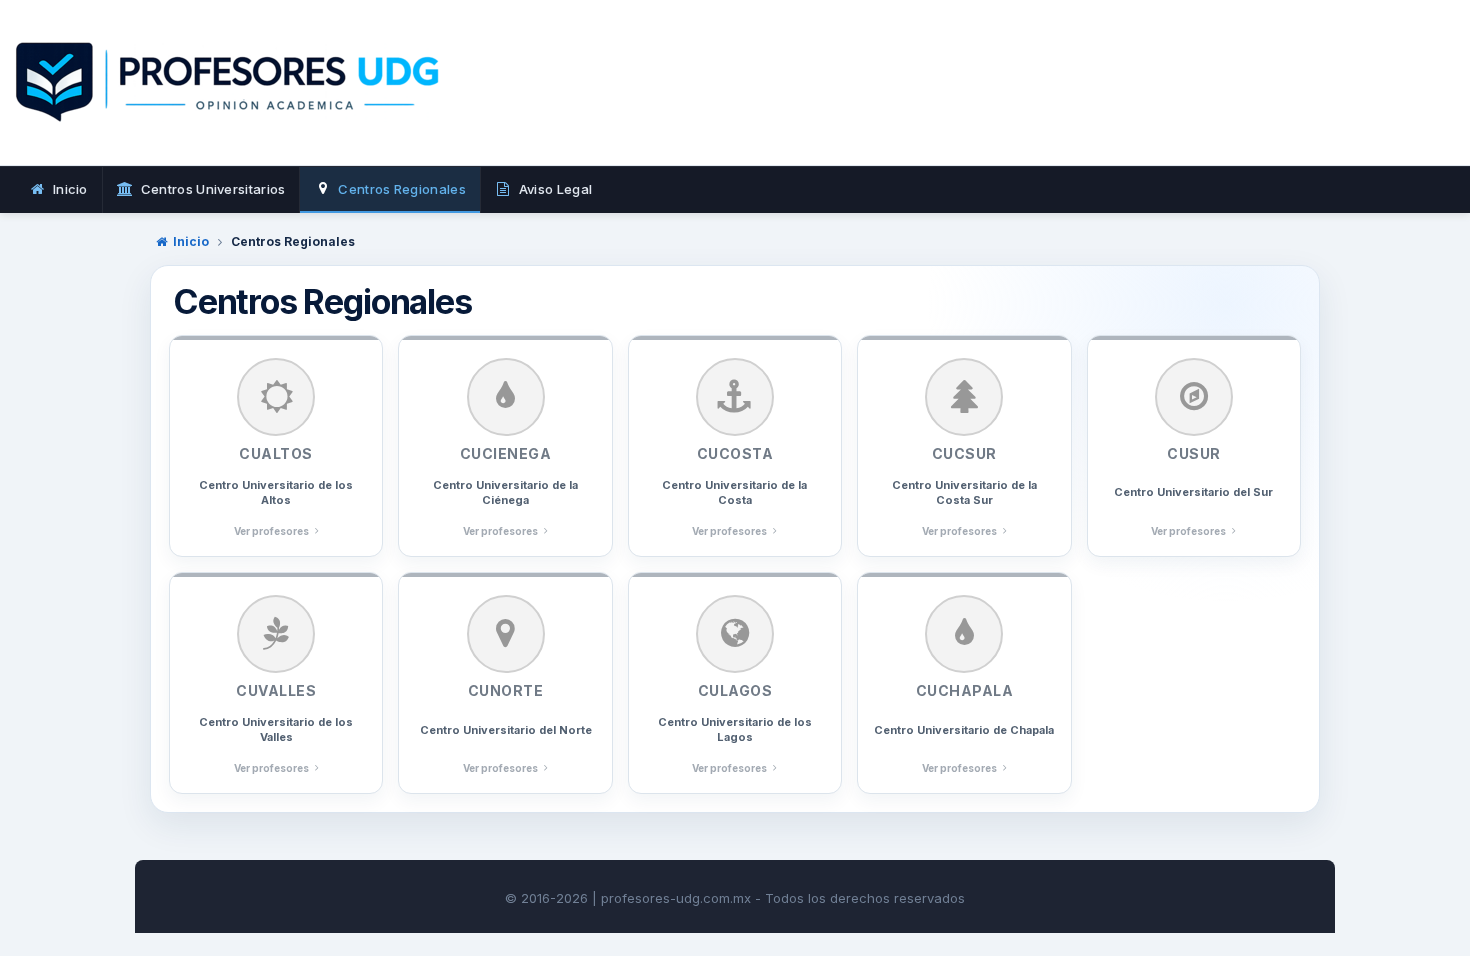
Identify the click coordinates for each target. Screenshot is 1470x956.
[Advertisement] (1057, 105)
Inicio (191, 241)
